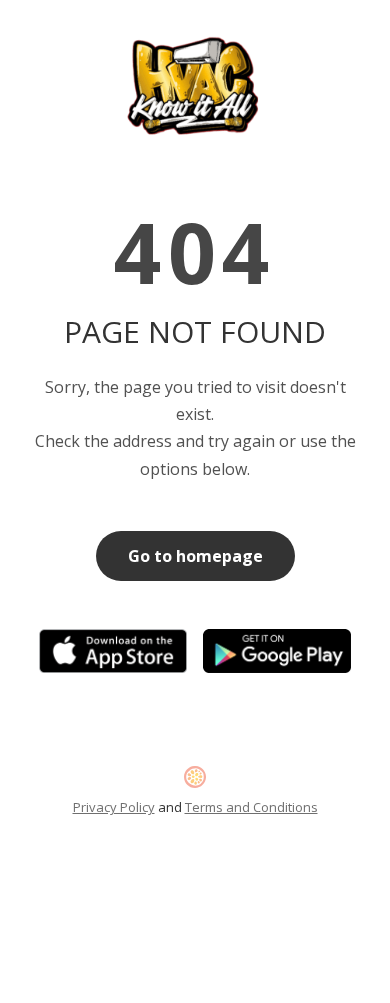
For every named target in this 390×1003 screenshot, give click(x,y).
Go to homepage (195, 556)
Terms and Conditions (251, 807)
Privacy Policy (114, 807)
